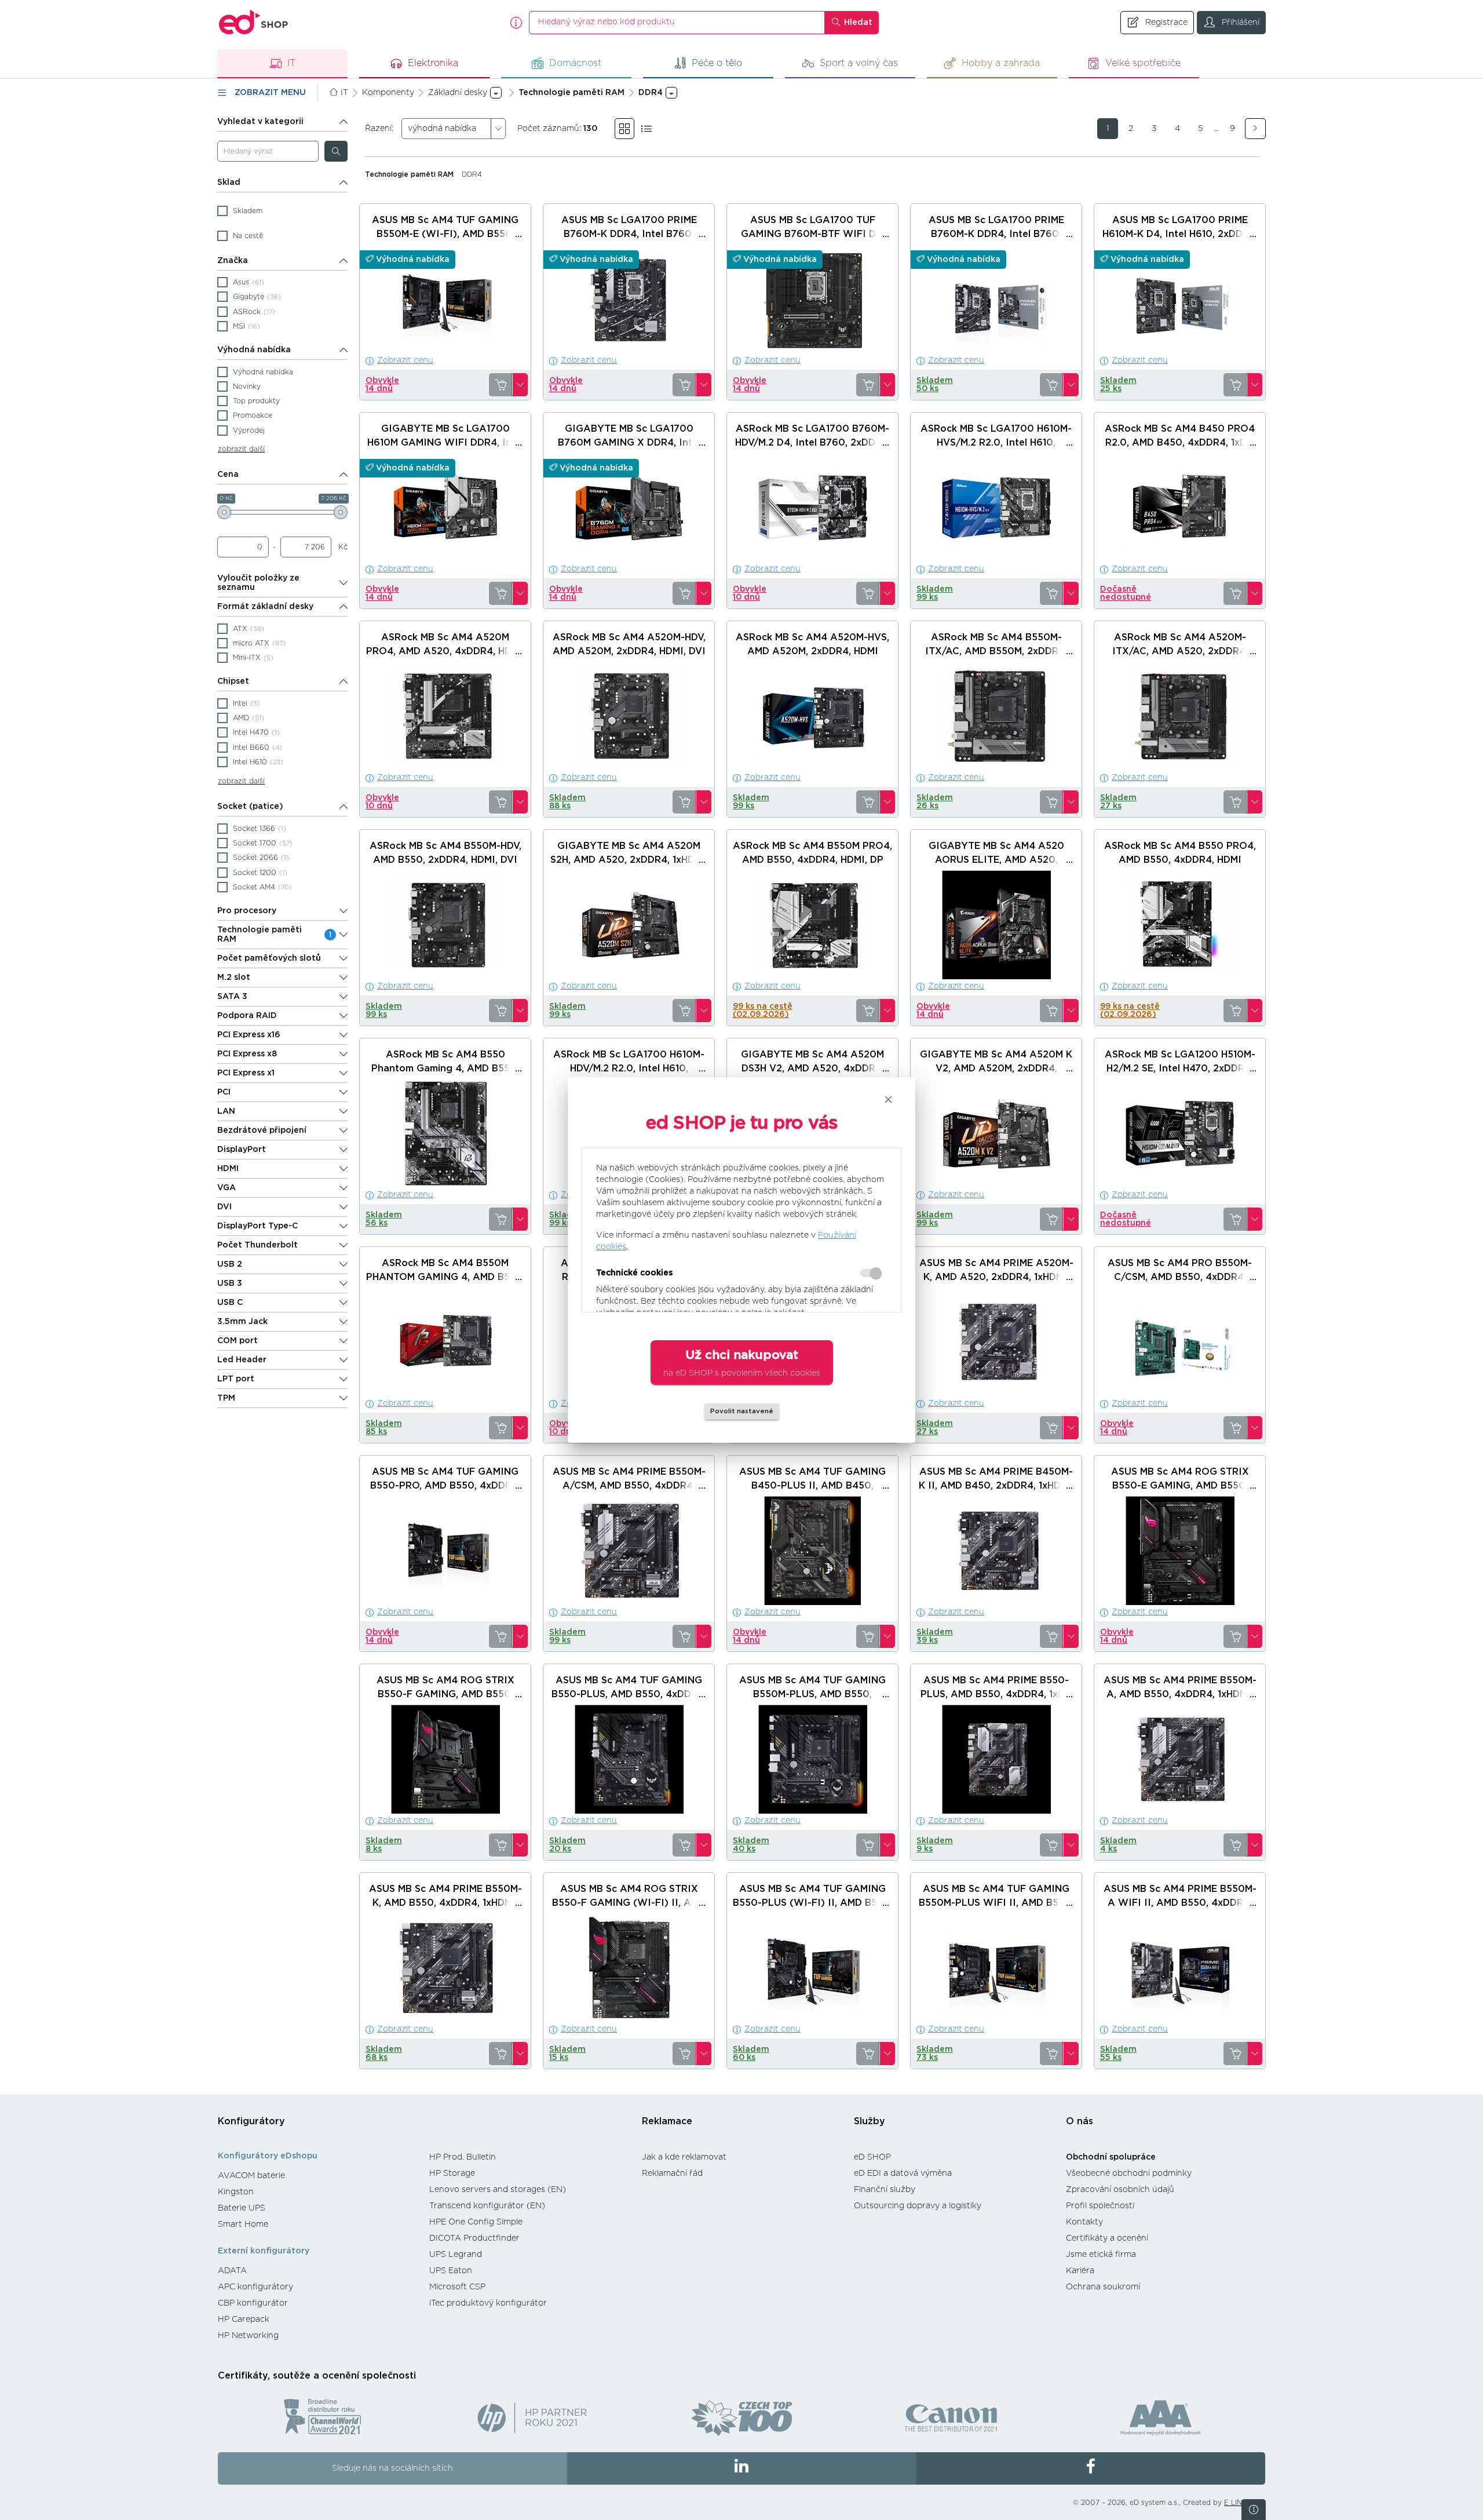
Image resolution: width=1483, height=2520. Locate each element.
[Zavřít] (888, 1099)
